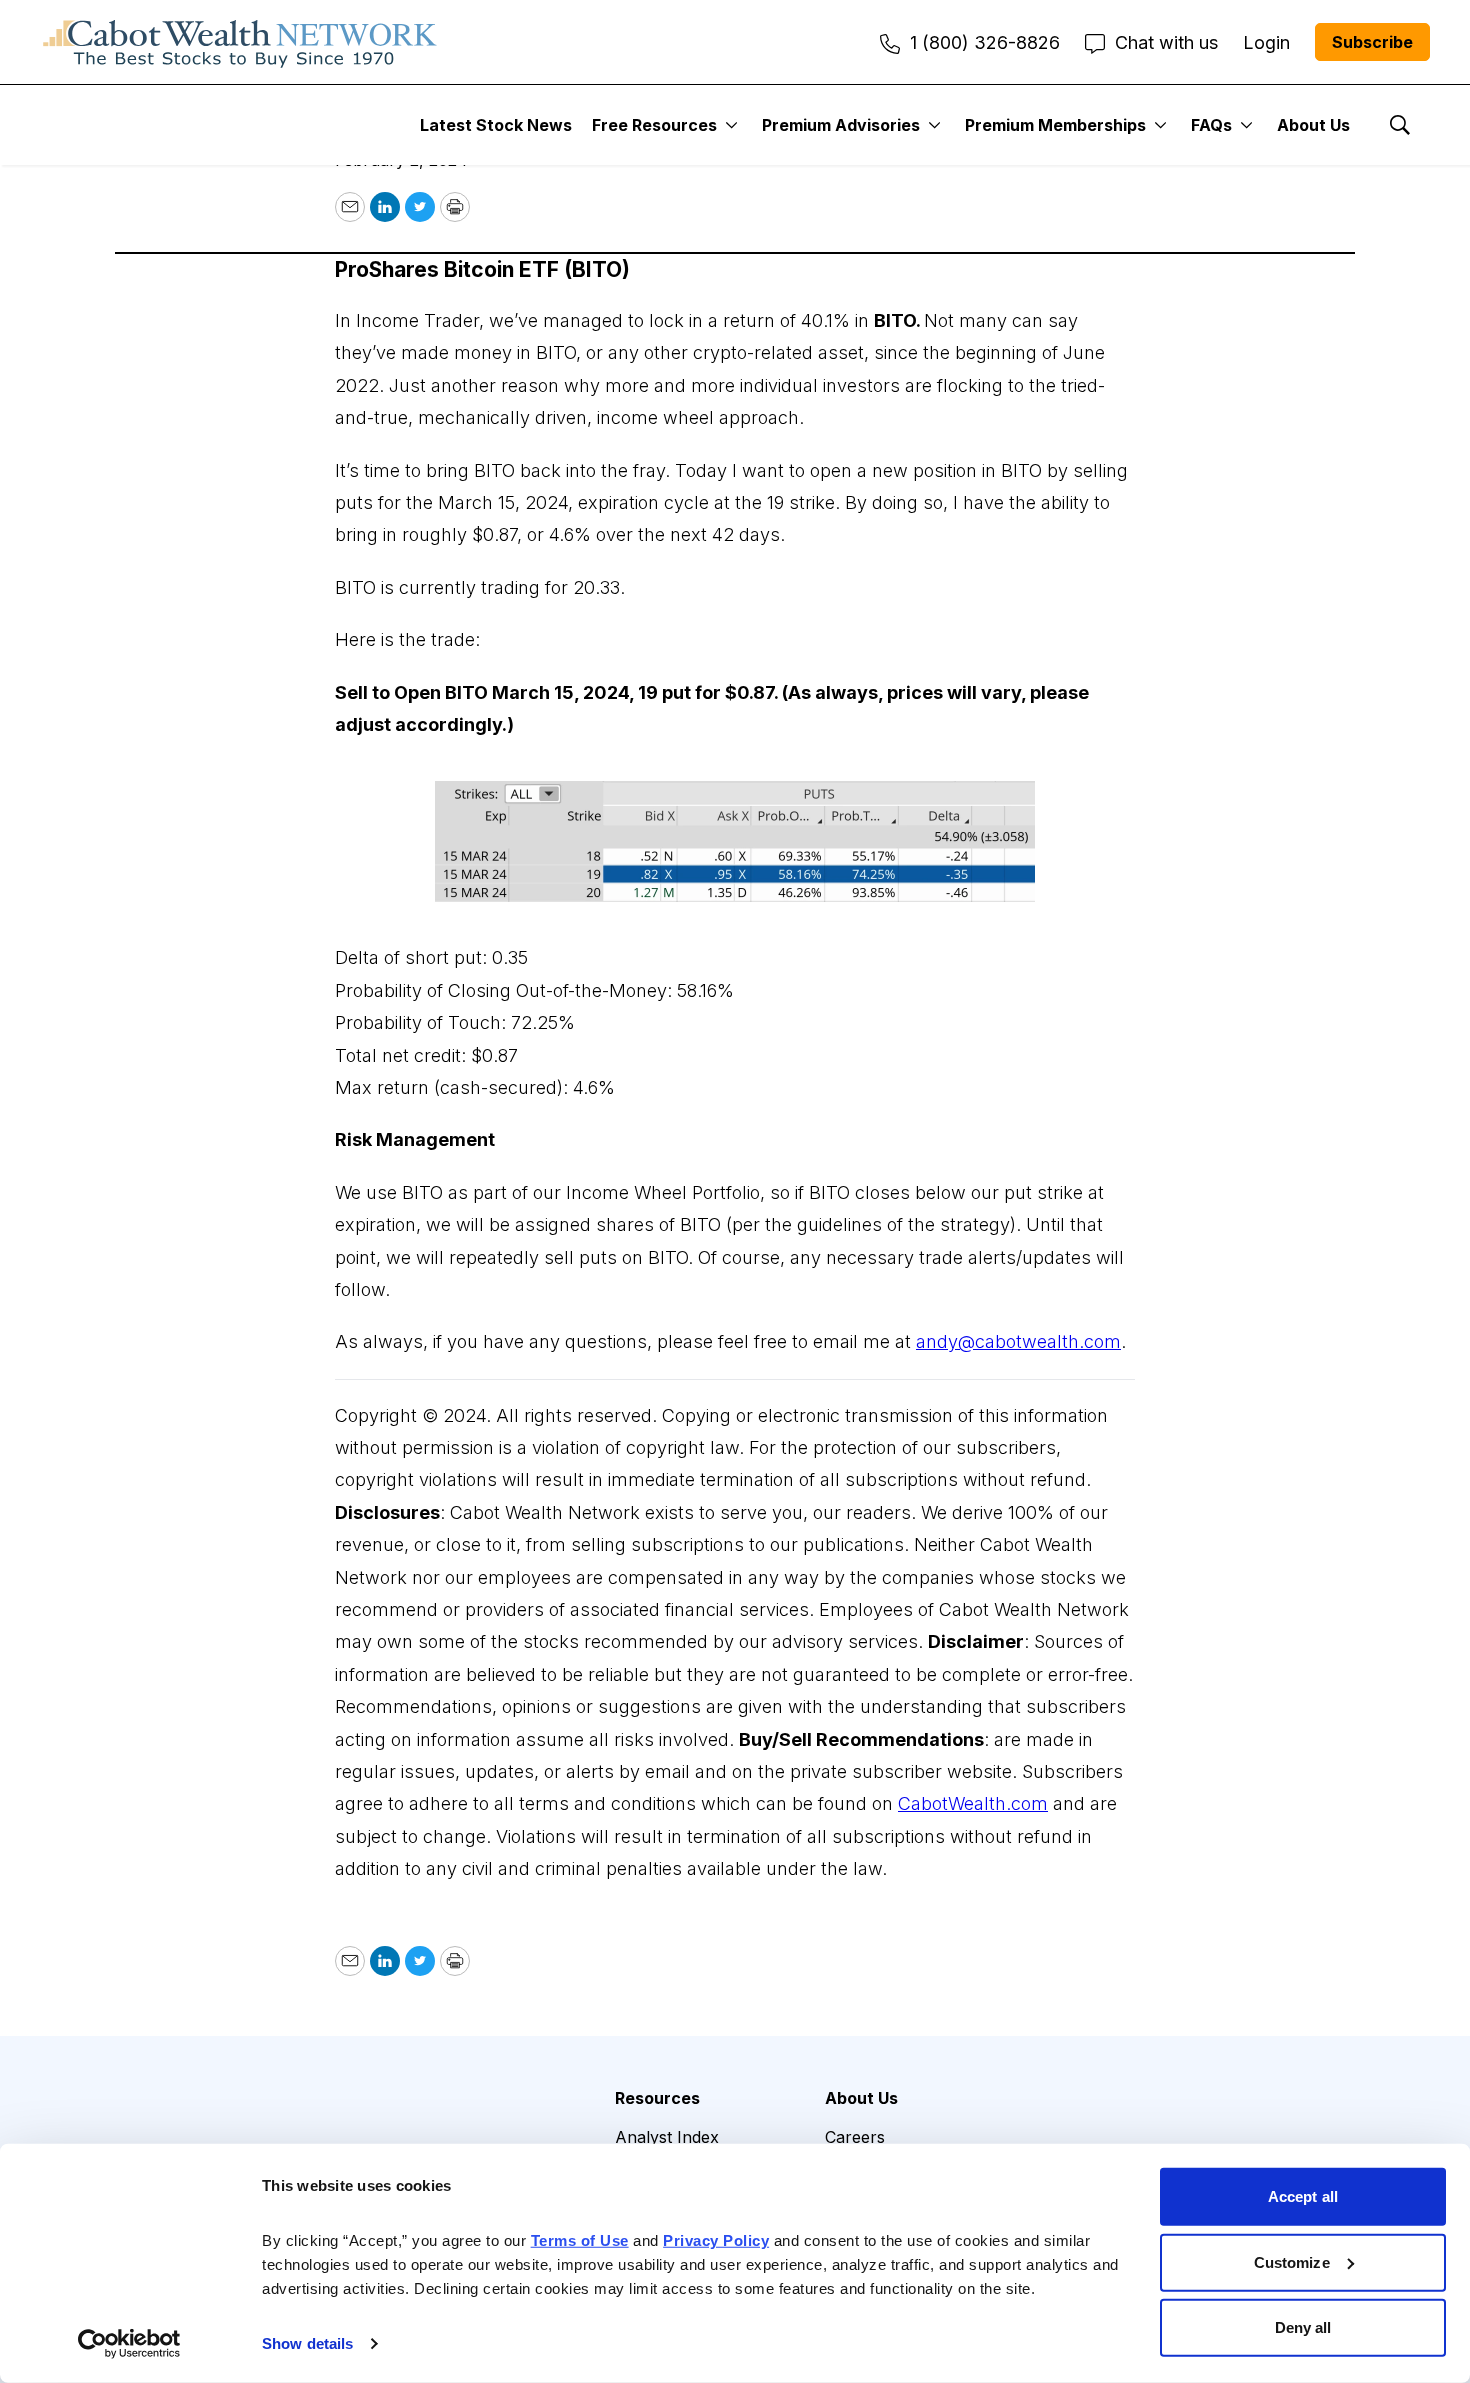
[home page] (240, 42)
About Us (1313, 125)
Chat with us (1166, 42)
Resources (657, 2098)
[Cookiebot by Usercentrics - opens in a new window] (129, 2344)
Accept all (1303, 2196)
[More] (731, 125)
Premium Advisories (841, 125)
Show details (307, 2343)
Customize (1292, 2261)
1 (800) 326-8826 (985, 42)
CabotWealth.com (973, 1803)
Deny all (1303, 2327)
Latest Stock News (496, 125)
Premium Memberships (1055, 125)
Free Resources (654, 125)
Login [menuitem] (1266, 42)
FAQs (1211, 125)
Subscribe (1372, 42)
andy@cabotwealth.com (1018, 1341)
